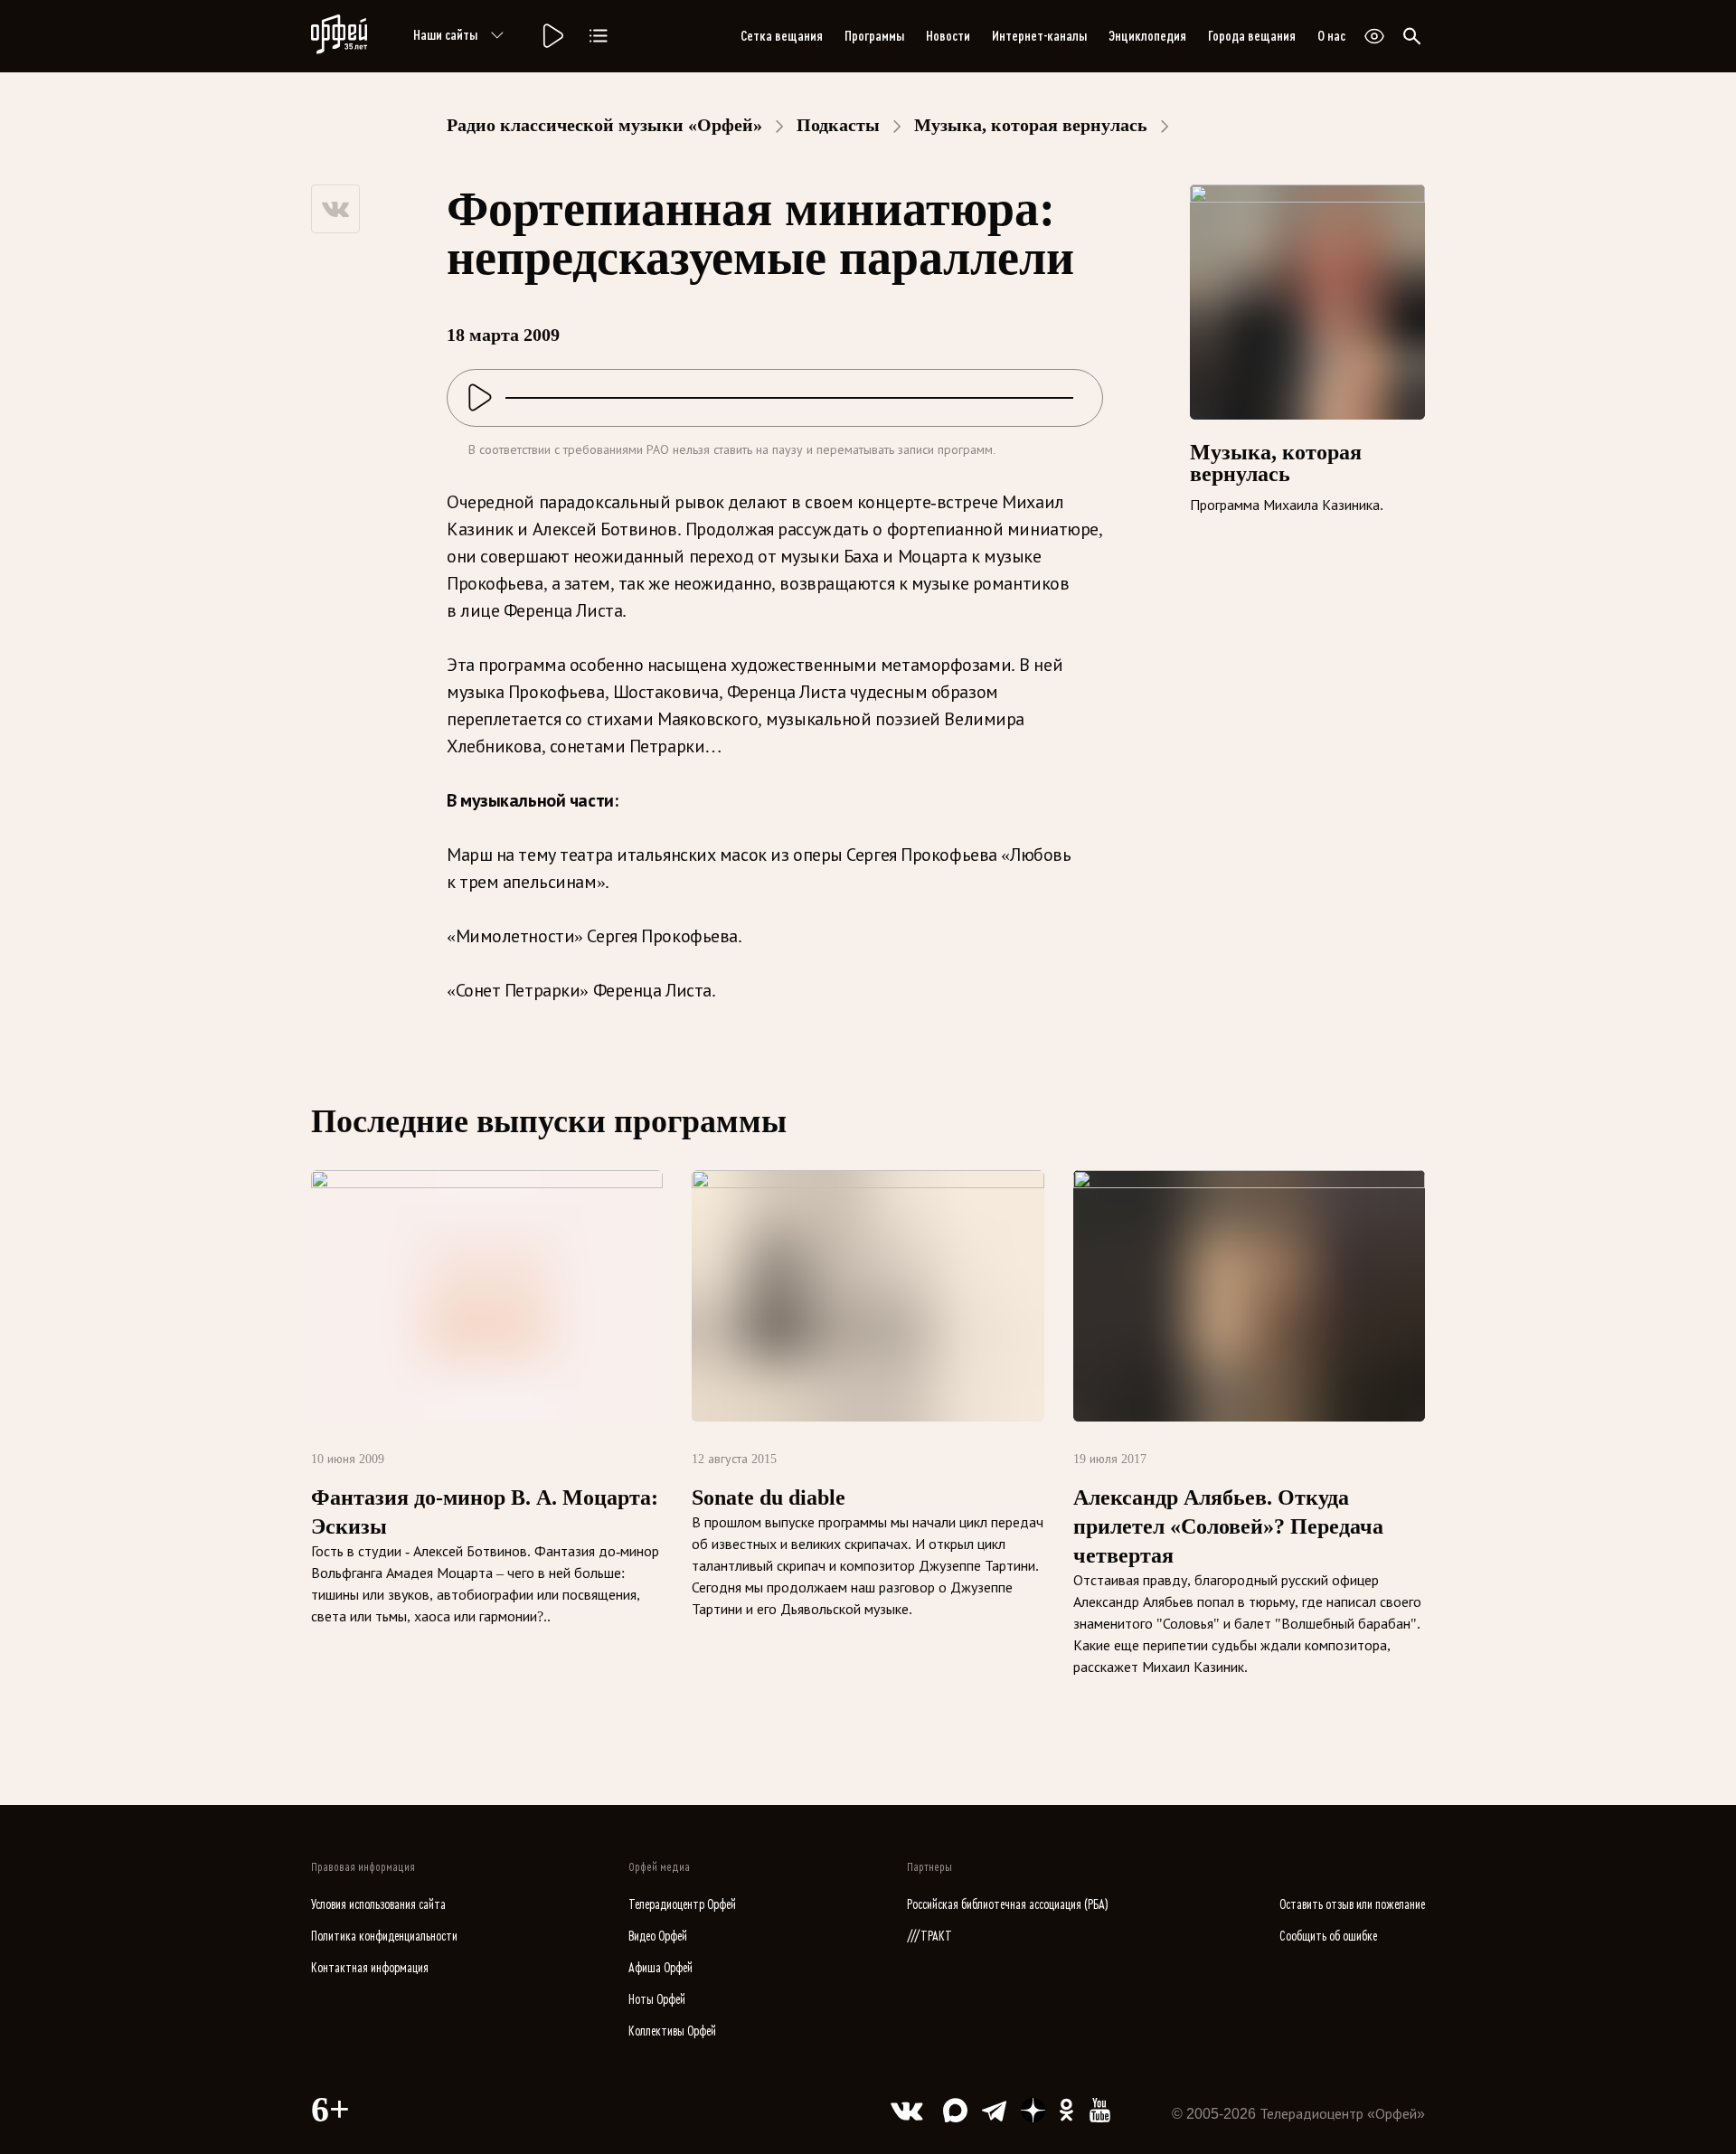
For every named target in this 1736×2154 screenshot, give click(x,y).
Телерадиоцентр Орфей (682, 1905)
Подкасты (838, 125)
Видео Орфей (658, 1937)
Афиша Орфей (660, 1968)
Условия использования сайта (378, 1905)
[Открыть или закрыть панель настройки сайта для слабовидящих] (1374, 36)
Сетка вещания (782, 36)
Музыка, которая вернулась (1031, 125)
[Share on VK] (335, 209)
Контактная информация (370, 1968)
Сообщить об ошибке (1328, 1937)
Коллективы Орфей (672, 2031)
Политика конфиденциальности (384, 1937)
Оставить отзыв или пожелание (1352, 1905)
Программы (874, 36)
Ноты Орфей (657, 2000)
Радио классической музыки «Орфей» (604, 125)
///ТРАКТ (929, 1937)
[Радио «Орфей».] (552, 36)
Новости (948, 36)
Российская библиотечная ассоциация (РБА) (1008, 1905)
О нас (1331, 36)
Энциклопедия (1147, 36)
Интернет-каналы (1039, 36)
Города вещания (1252, 36)
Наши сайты (445, 35)
